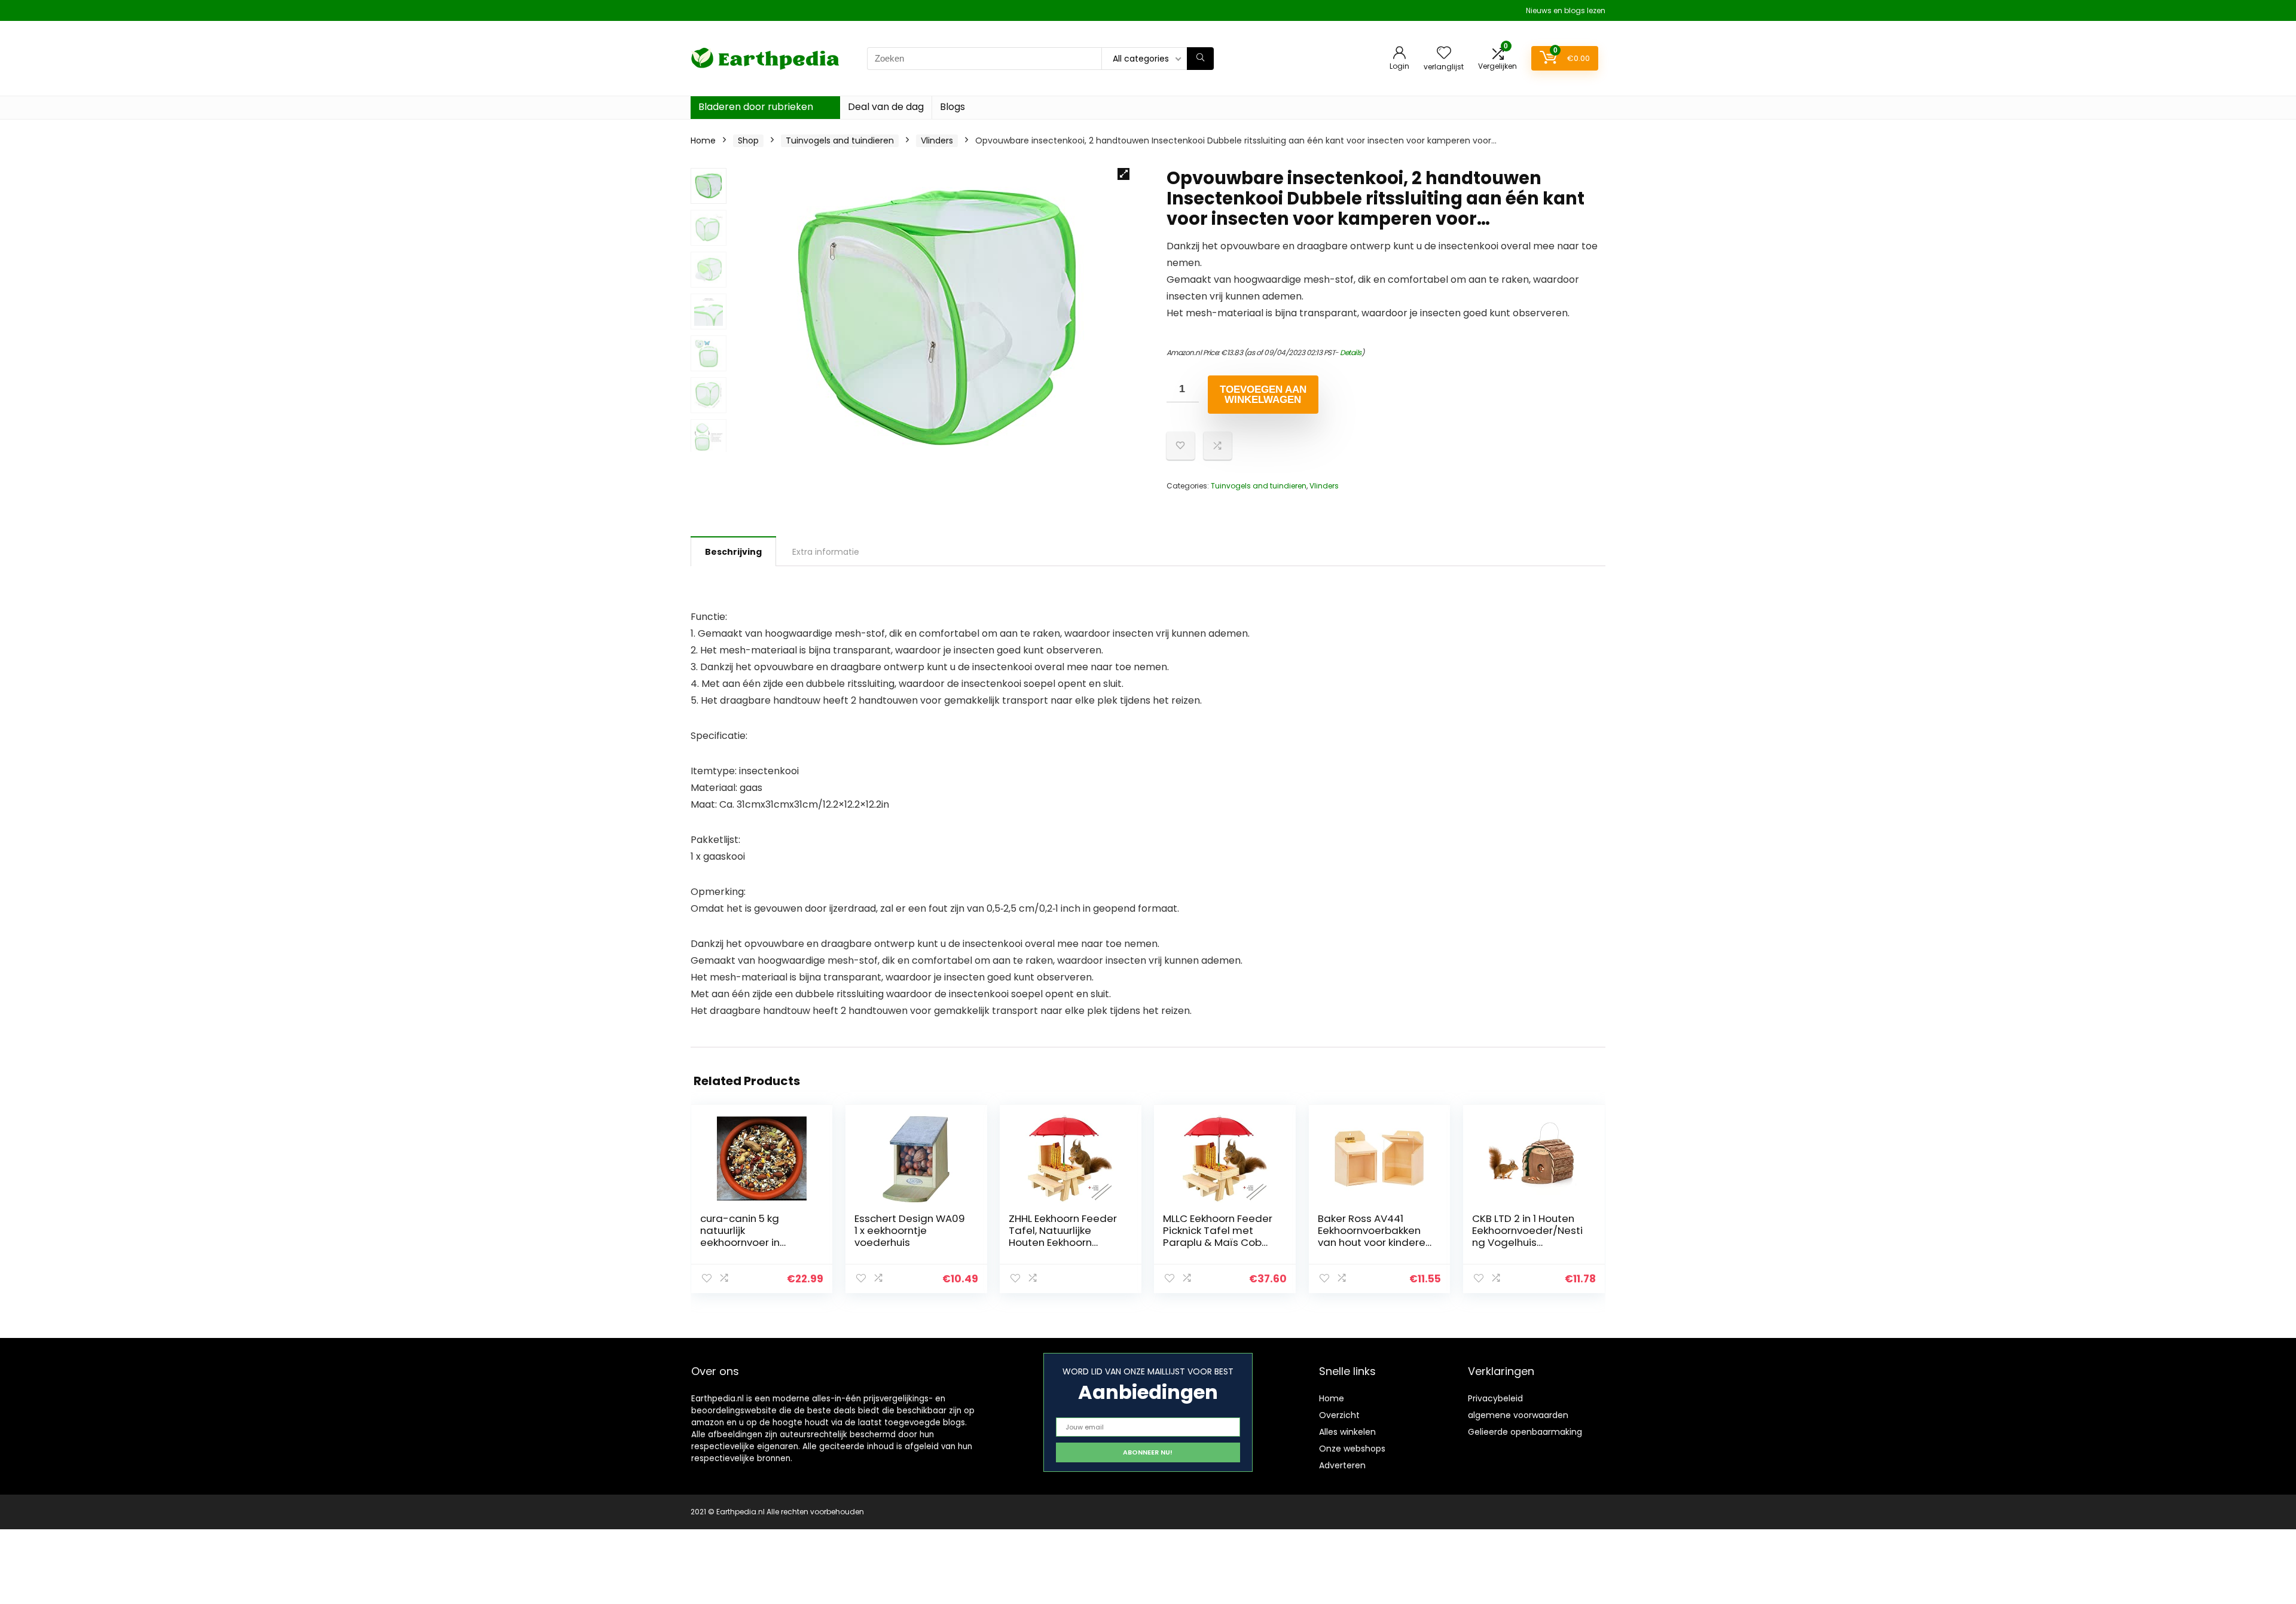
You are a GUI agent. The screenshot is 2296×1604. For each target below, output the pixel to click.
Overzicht (1339, 1415)
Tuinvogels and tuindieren (840, 140)
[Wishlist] (1444, 54)
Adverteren (1342, 1465)
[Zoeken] (1200, 59)
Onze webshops (1352, 1449)
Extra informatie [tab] (826, 552)
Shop (748, 140)
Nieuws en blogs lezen (1566, 10)
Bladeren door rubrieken (756, 107)
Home (703, 140)
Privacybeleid (1495, 1398)
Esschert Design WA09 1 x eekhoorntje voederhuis (910, 1230)
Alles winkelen (1347, 1432)
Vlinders (937, 140)
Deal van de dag (886, 107)
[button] (1123, 174)
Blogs (952, 107)
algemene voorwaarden (1518, 1415)
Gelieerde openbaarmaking (1525, 1432)
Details (1351, 352)
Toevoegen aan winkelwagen (1263, 395)
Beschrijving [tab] (733, 552)
